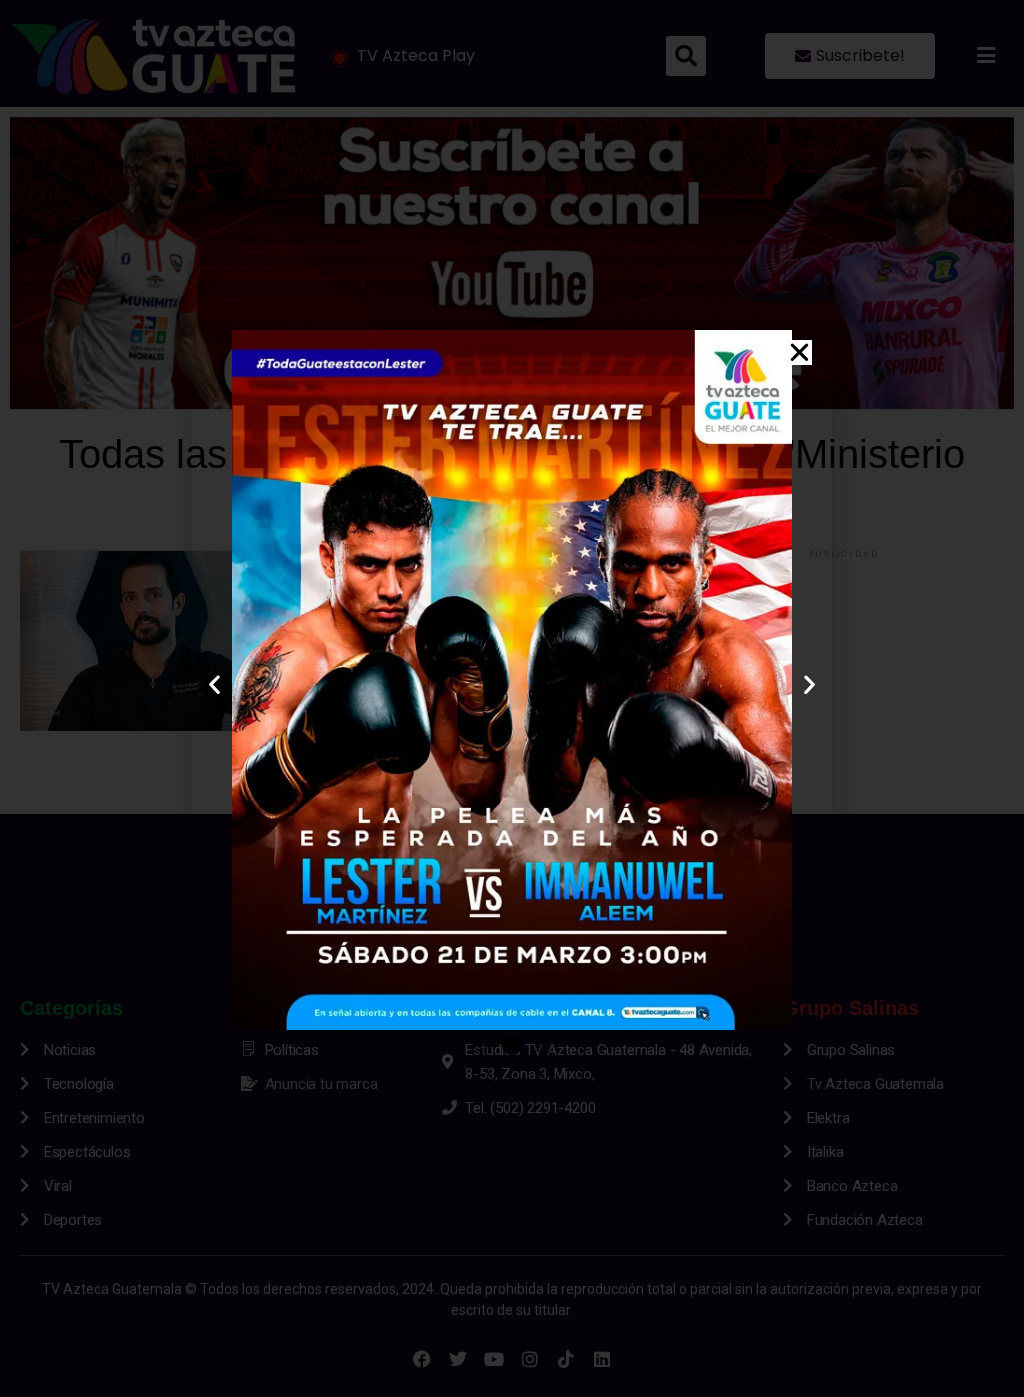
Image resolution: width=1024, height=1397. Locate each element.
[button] (799, 352)
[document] (512, 698)
